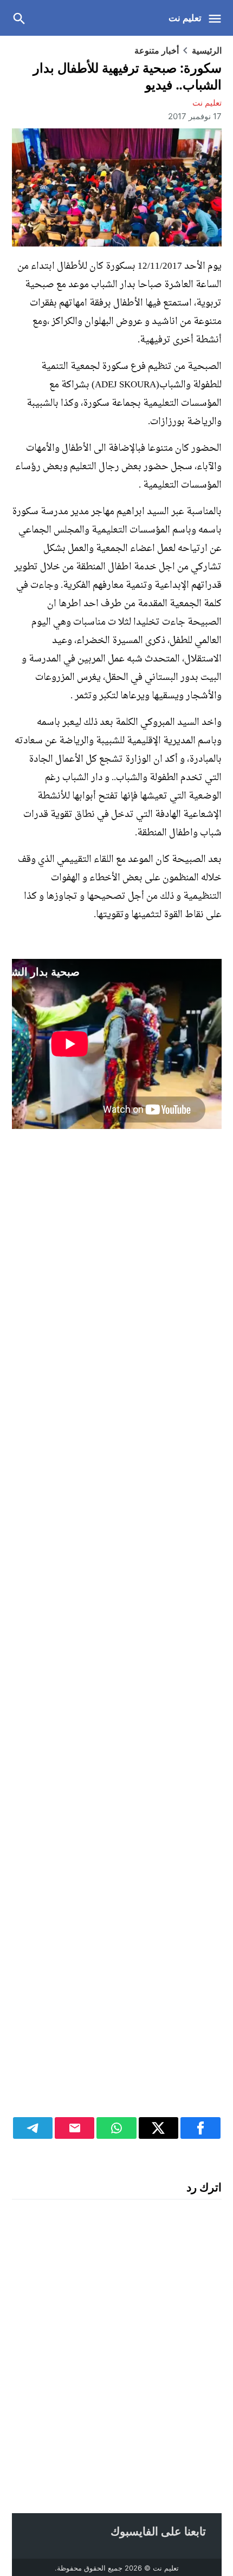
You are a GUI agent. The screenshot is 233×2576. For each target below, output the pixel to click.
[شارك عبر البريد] (75, 2128)
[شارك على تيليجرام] (33, 2128)
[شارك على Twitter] (158, 2128)
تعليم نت (185, 18)
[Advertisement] (117, 1632)
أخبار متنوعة (157, 50)
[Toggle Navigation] (218, 18)
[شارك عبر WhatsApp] (116, 2128)
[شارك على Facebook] (200, 2128)
